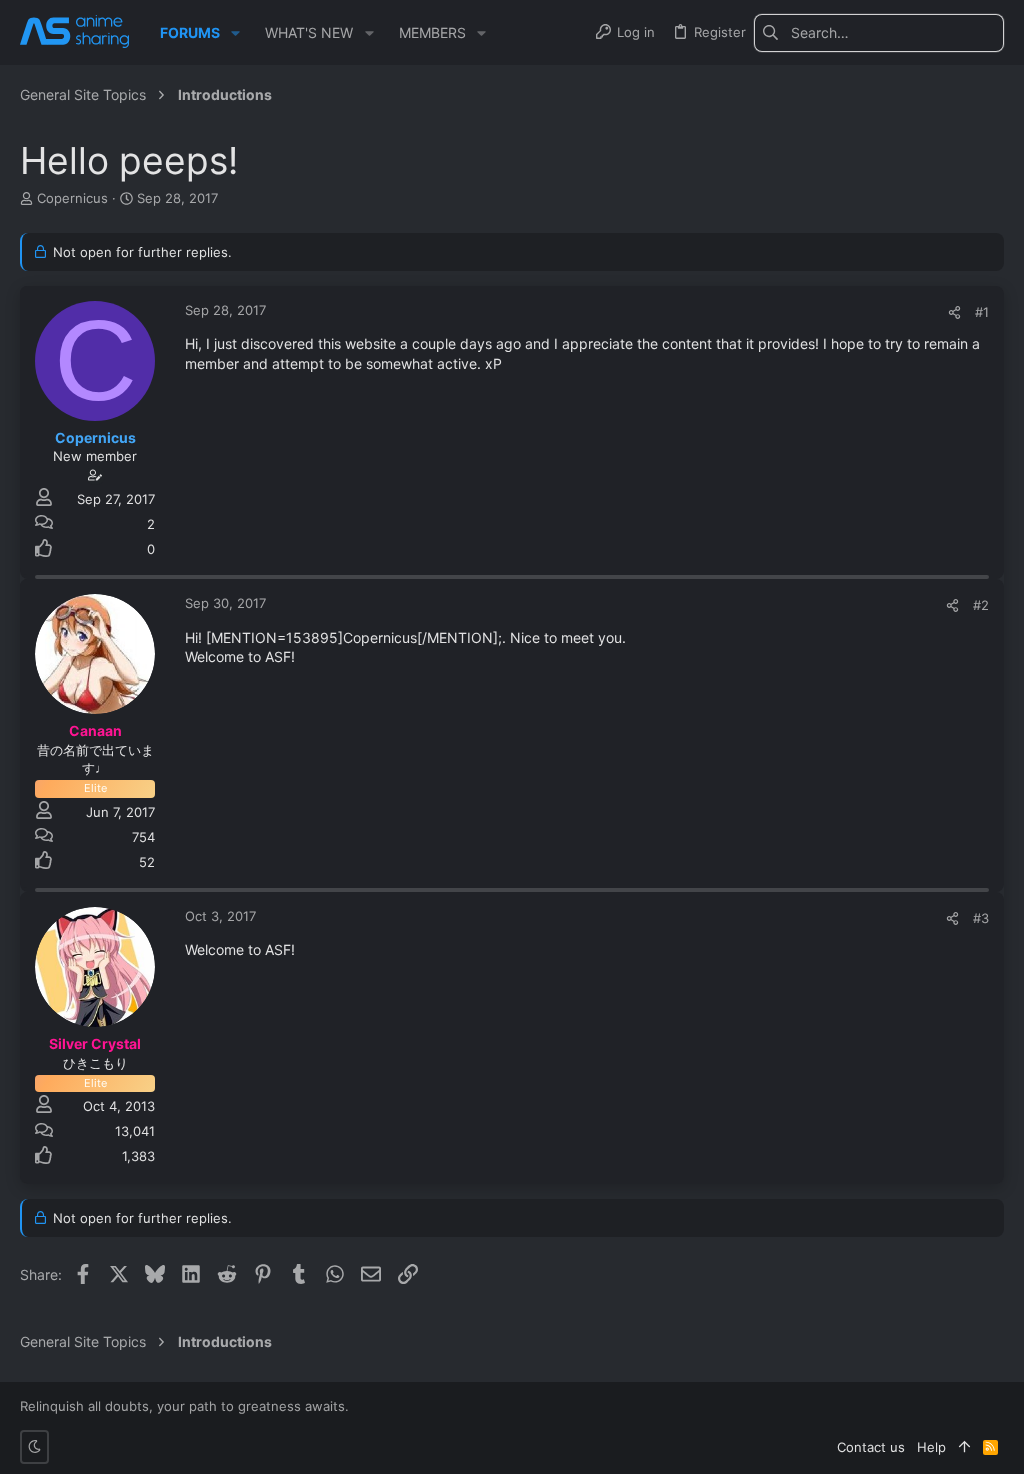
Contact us (871, 1447)
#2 (981, 605)
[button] (235, 33)
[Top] (964, 1447)
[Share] (954, 312)
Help (931, 1447)
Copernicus (72, 198)
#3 (981, 918)
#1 (982, 312)
